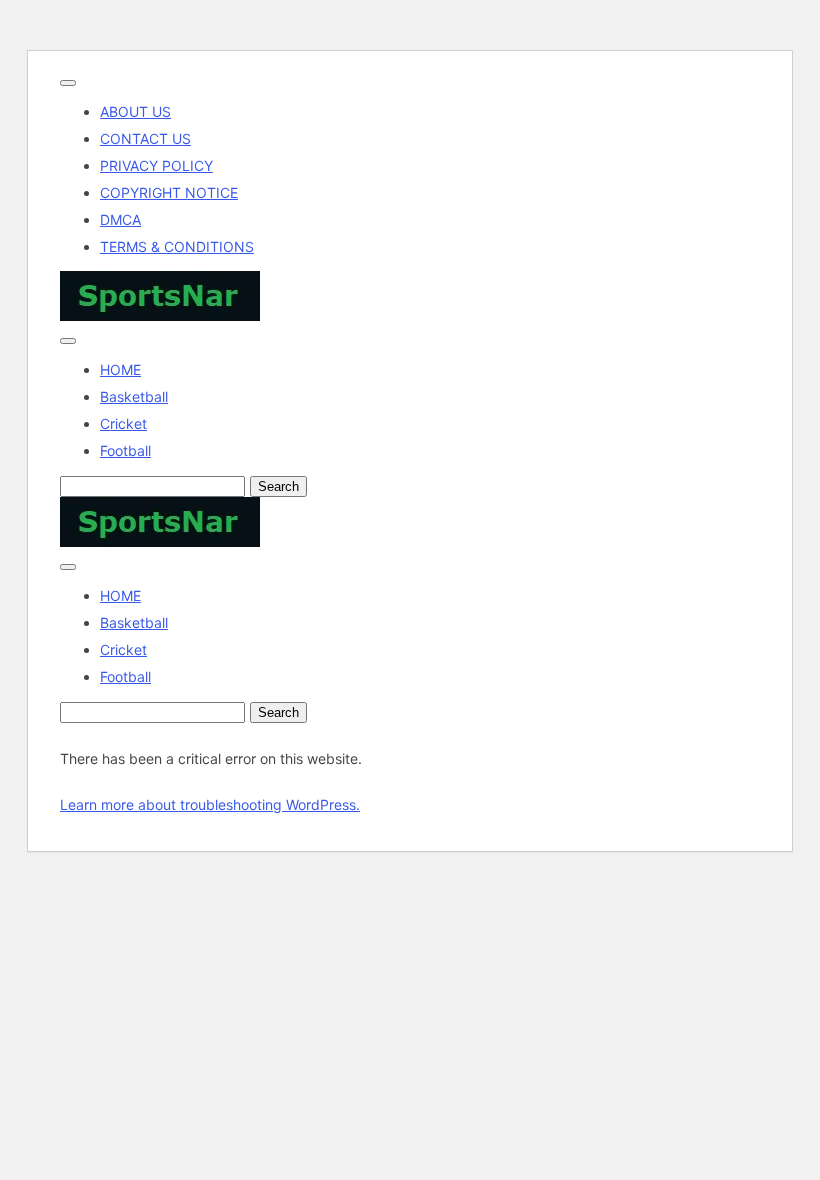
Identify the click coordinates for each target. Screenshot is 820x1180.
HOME (120, 369)
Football (125, 450)
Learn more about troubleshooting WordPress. (210, 804)
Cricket (123, 423)
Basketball (134, 396)
